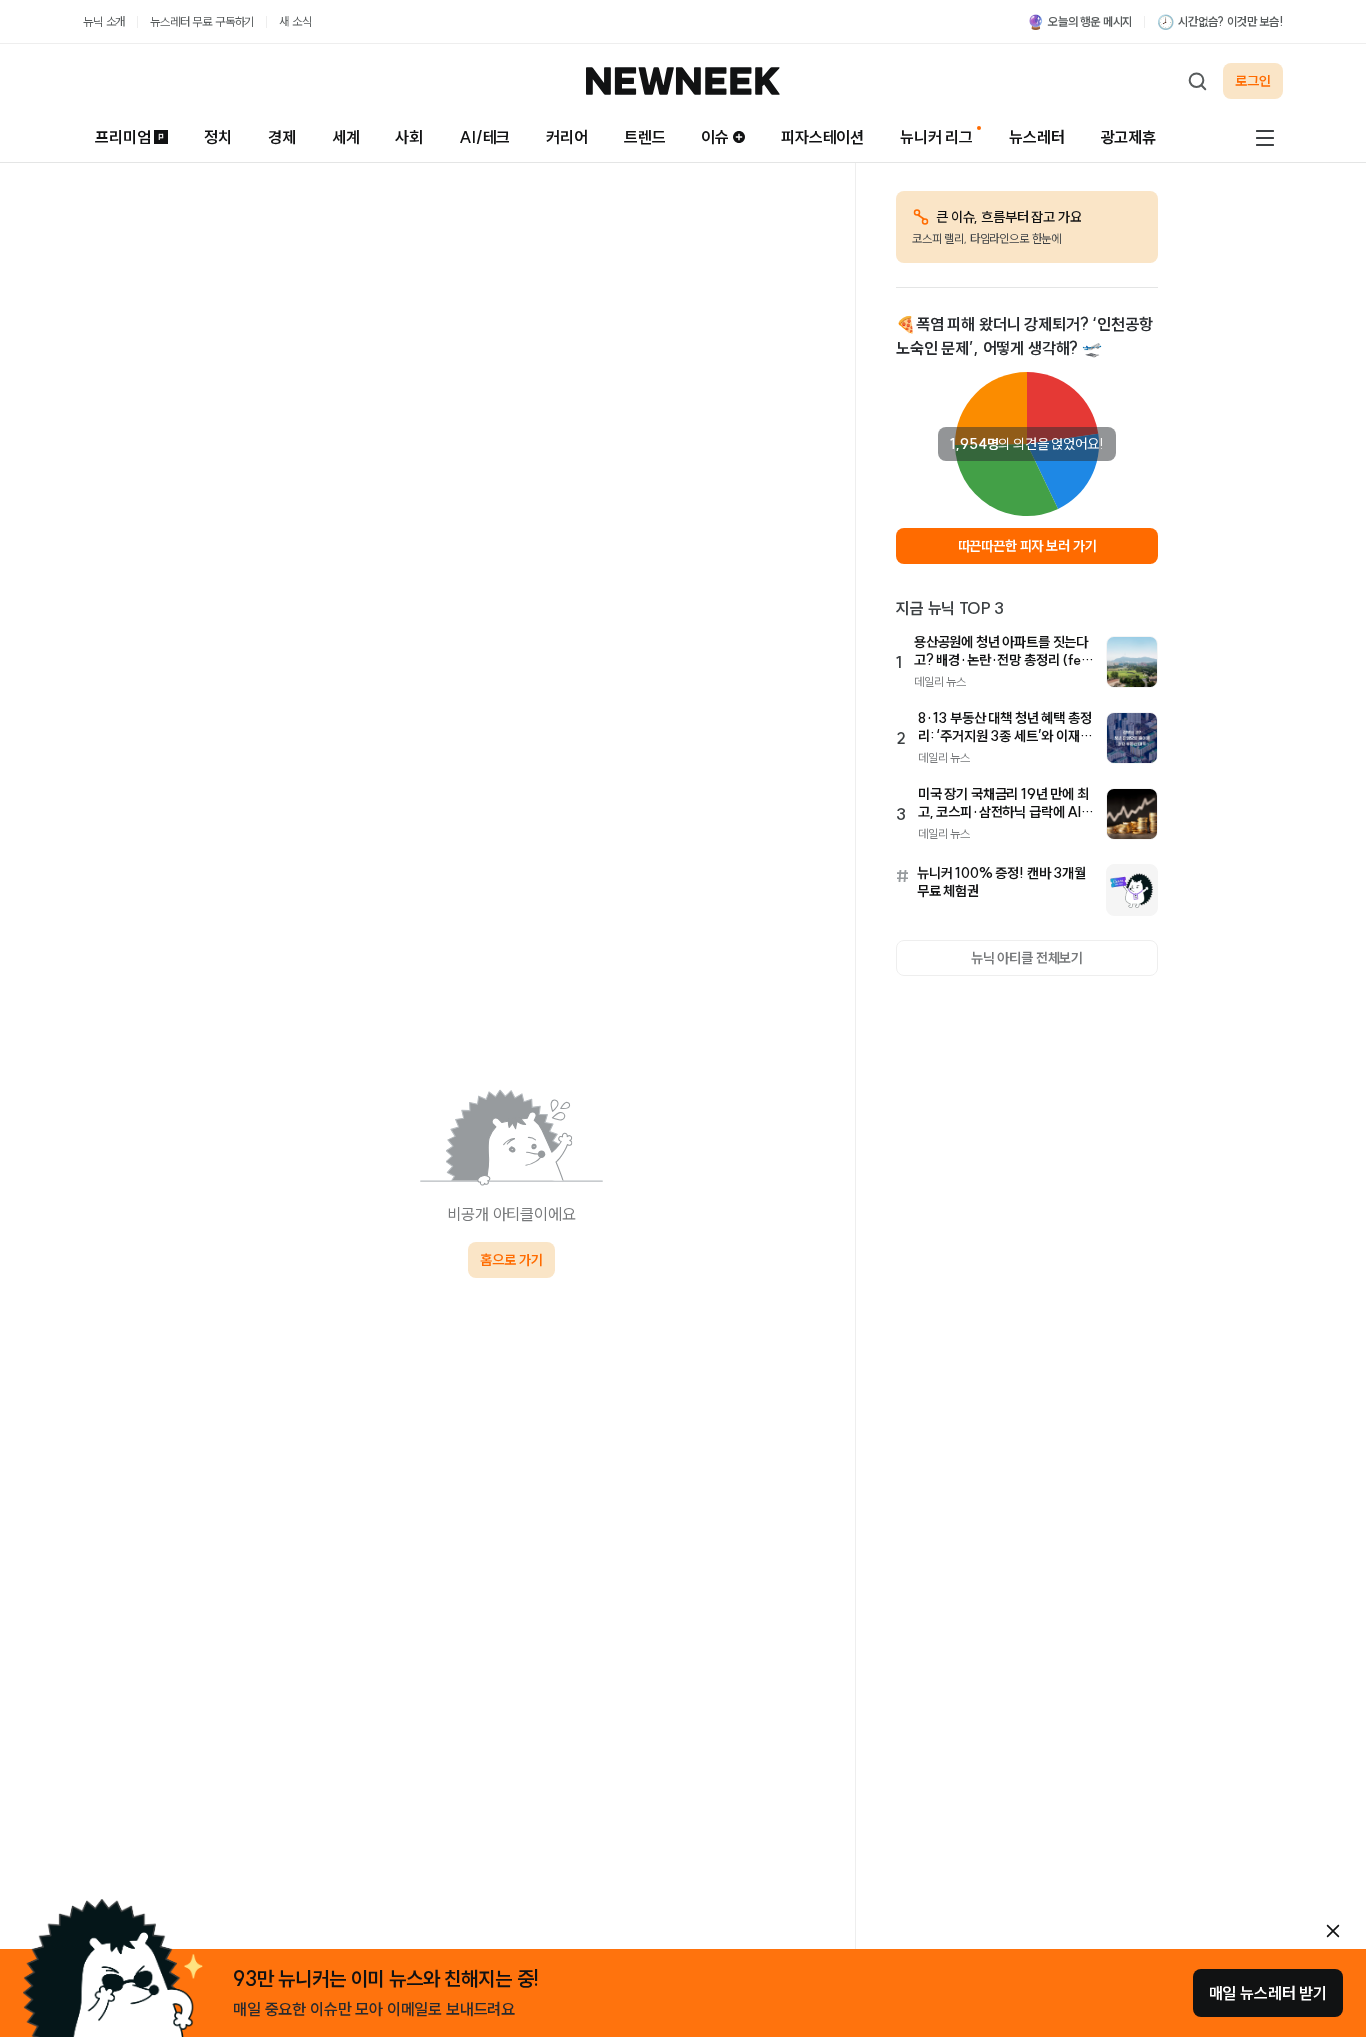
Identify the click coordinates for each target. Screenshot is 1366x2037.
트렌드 (645, 137)
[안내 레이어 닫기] (1333, 1931)
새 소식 (295, 21)
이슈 (715, 137)
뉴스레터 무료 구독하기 (202, 21)
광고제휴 (1128, 137)
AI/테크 (484, 137)
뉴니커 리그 (936, 137)
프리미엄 (122, 137)
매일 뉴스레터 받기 (1268, 1993)
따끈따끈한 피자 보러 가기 (1027, 546)
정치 (218, 137)
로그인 (1253, 81)
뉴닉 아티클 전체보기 (1027, 958)
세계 (346, 137)
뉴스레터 (1036, 137)
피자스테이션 (822, 137)
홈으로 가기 (511, 1260)
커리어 (567, 137)
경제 (282, 137)
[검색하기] (1197, 81)
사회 (409, 137)
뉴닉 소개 (104, 21)
